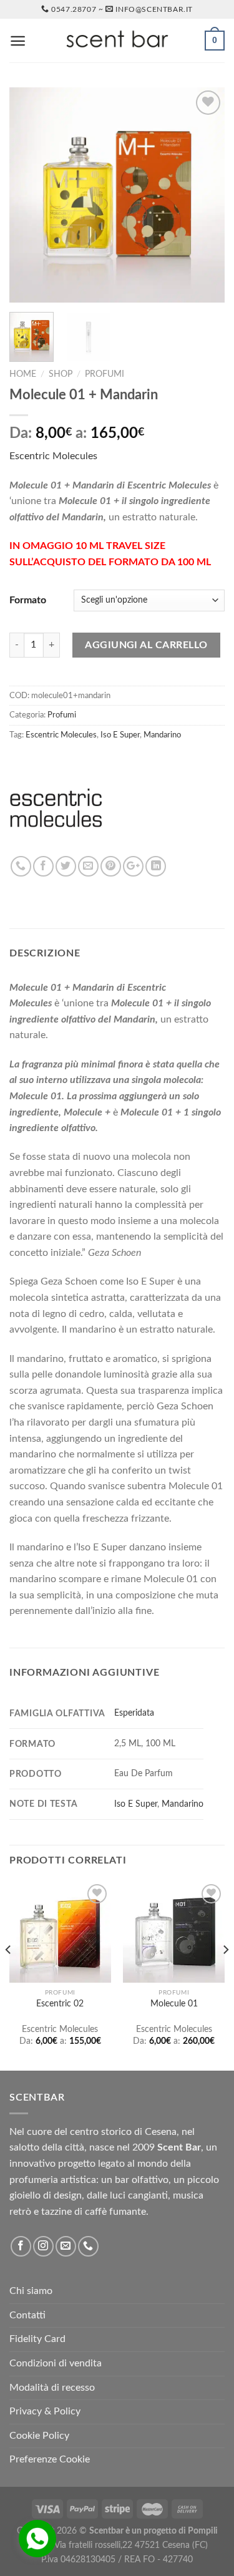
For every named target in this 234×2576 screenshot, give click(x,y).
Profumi (105, 374)
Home (23, 374)
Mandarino (162, 735)
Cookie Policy (39, 2436)
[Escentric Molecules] (56, 809)
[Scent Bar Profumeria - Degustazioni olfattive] (117, 41)
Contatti (27, 2315)
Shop (61, 374)
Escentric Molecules (53, 456)
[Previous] (29, 195)
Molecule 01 (174, 2004)
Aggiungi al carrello (146, 645)
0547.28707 (74, 9)
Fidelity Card (37, 2339)
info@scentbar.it (154, 9)
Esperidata (134, 1713)
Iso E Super (120, 735)
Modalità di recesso (52, 2388)
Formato (28, 600)
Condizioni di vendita (56, 2363)
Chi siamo (31, 2291)
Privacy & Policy (45, 2411)
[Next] (205, 195)
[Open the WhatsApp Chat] (37, 2539)
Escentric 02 (60, 2004)
